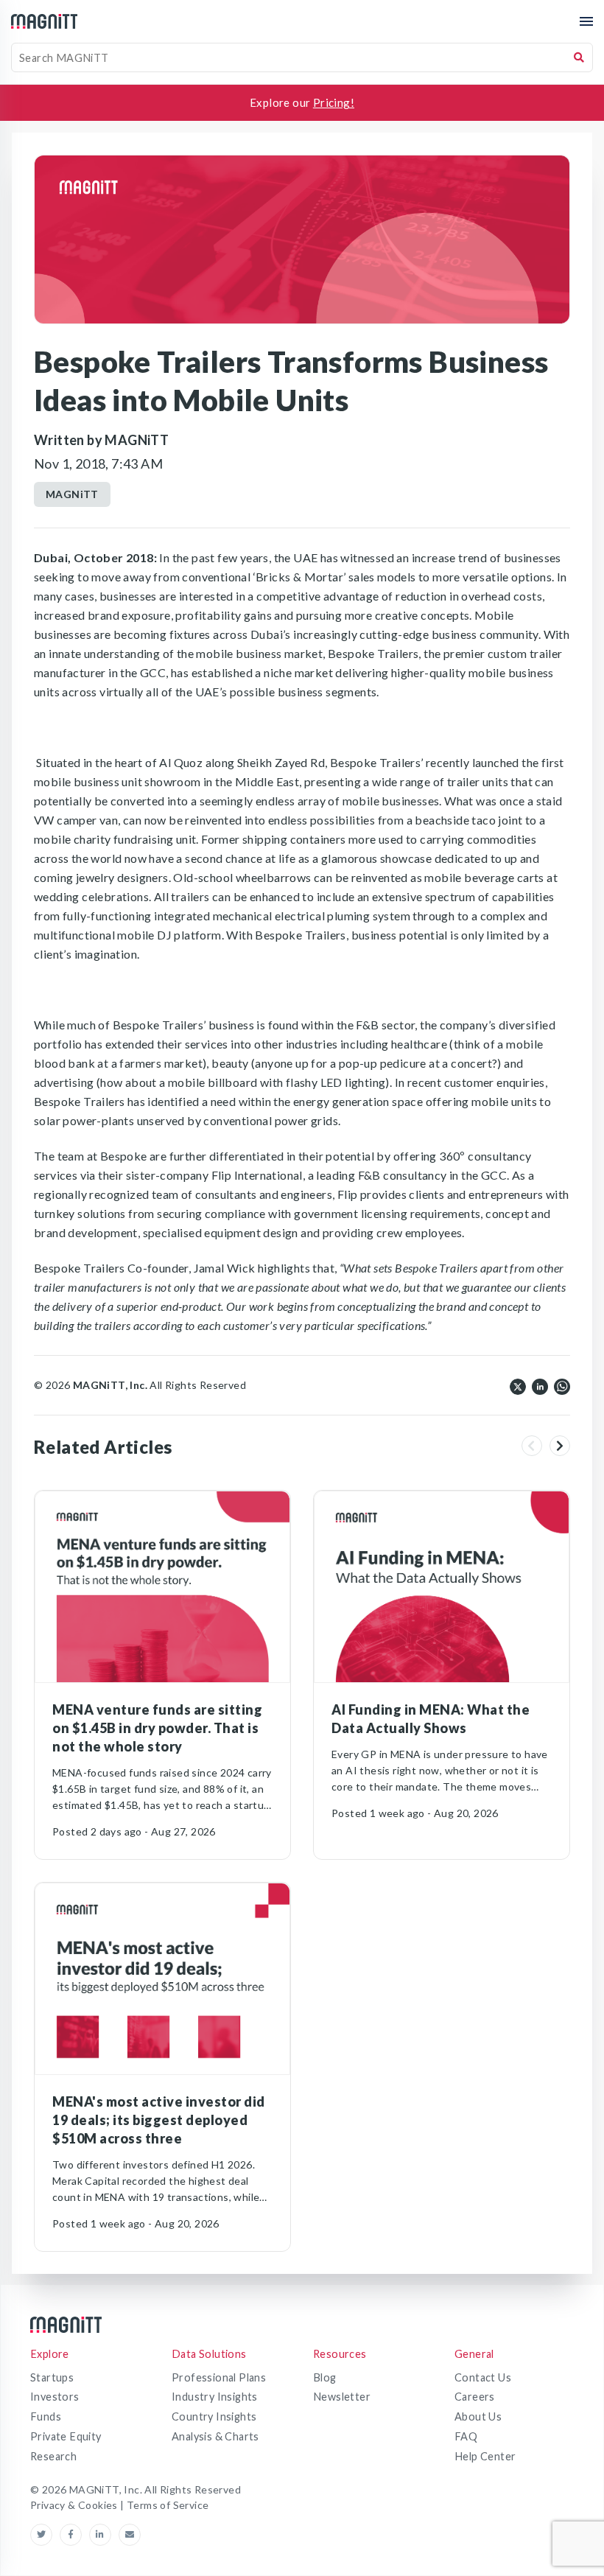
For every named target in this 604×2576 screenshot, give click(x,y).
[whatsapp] (562, 1385)
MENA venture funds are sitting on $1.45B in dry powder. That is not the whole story (157, 1728)
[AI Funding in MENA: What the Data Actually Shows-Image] (442, 1587)
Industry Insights (215, 2397)
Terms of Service (168, 2505)
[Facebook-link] (74, 2535)
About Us (478, 2416)
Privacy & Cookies (75, 2505)
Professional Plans (219, 2377)
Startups (52, 2377)
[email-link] (130, 2535)
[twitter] (518, 1385)
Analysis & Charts (215, 2436)
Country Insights (214, 2416)
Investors (55, 2397)
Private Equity (66, 2436)
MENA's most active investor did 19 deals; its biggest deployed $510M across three (159, 2120)
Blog (325, 2377)
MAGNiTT (72, 494)
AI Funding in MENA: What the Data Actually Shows (431, 1719)
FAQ (466, 2436)
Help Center (485, 2456)
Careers (475, 2397)
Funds (46, 2416)
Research (53, 2456)
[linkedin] (540, 1385)
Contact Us (483, 2377)
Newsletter (342, 2397)
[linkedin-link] (104, 2535)
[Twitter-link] (45, 2535)
